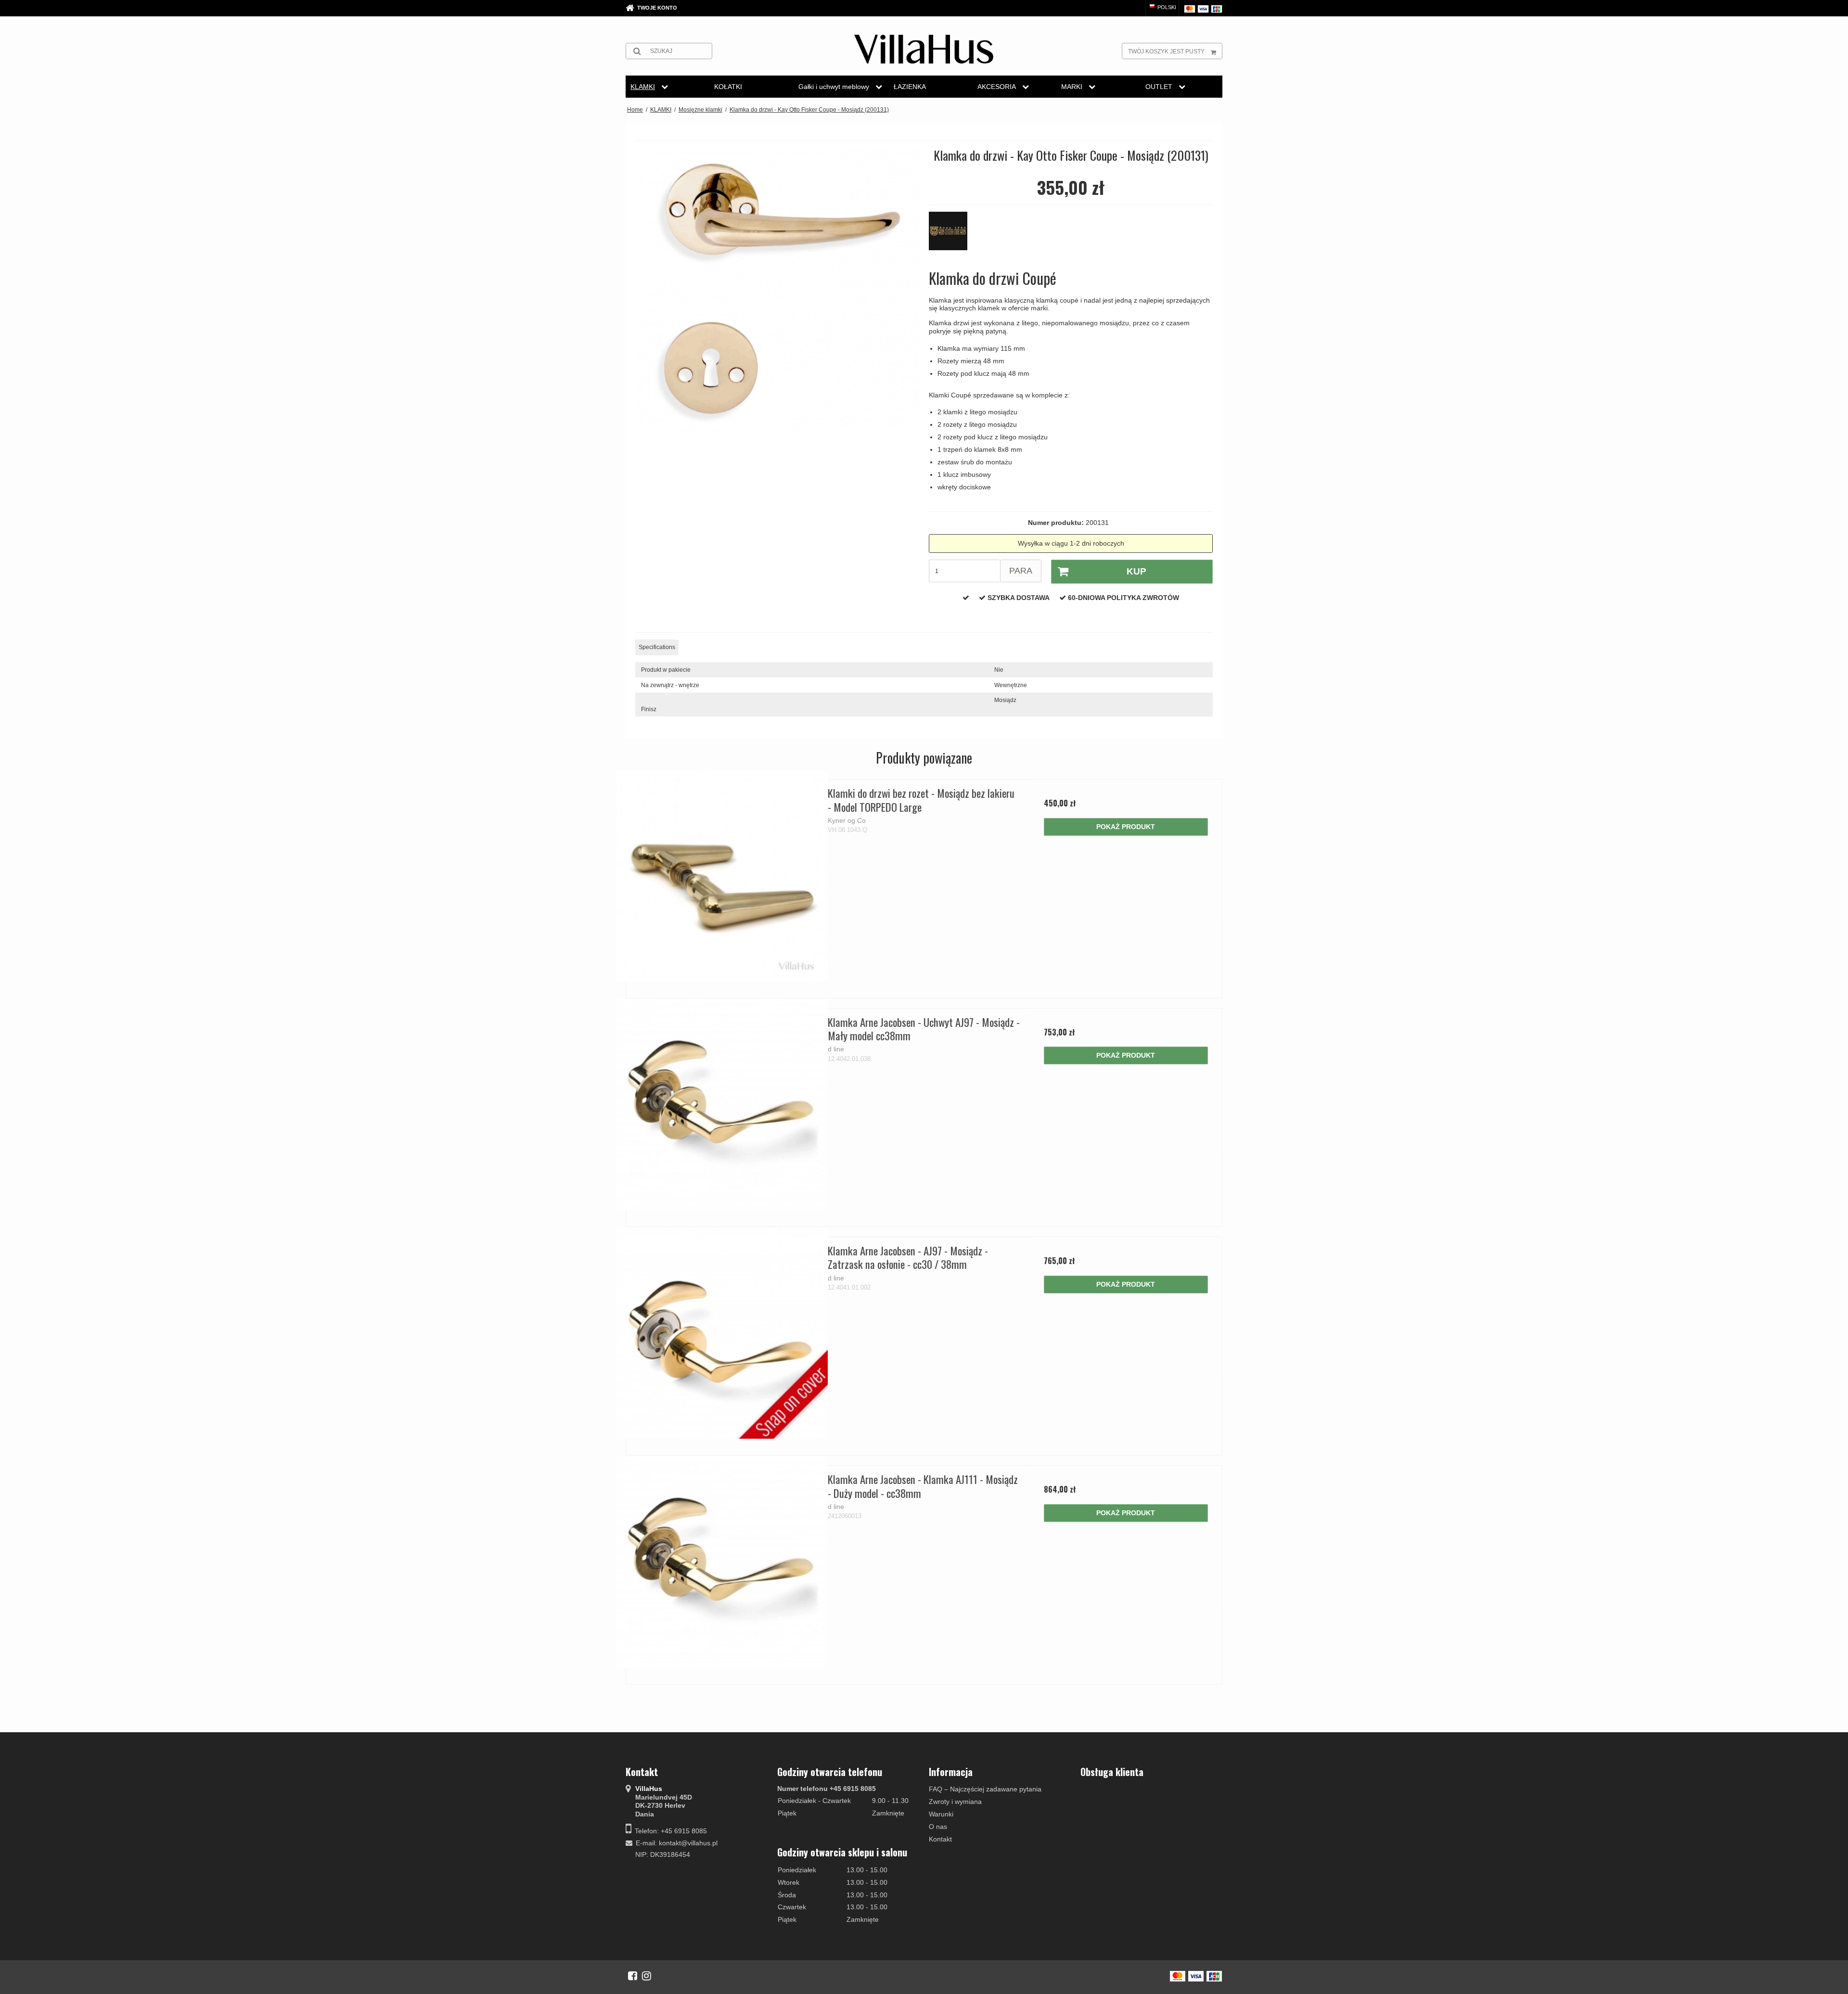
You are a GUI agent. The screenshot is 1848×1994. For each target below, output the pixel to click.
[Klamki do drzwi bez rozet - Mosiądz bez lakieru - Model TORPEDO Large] (722, 876)
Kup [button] (1136, 571)
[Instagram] (647, 1976)
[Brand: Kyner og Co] (953, 236)
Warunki (941, 1814)
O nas (938, 1827)
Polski (1166, 7)
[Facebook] (633, 1976)
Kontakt (940, 1839)
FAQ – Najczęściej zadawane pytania (985, 1789)
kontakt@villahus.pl (688, 1843)
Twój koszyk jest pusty (1166, 51)
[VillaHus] (924, 49)
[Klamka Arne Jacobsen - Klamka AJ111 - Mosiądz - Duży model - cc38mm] (722, 1562)
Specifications (657, 647)
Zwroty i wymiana (955, 1802)
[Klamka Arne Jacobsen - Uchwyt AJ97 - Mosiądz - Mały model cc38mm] (722, 1105)
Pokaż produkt (1126, 827)
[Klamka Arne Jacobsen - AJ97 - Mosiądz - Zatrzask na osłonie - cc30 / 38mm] (722, 1333)
